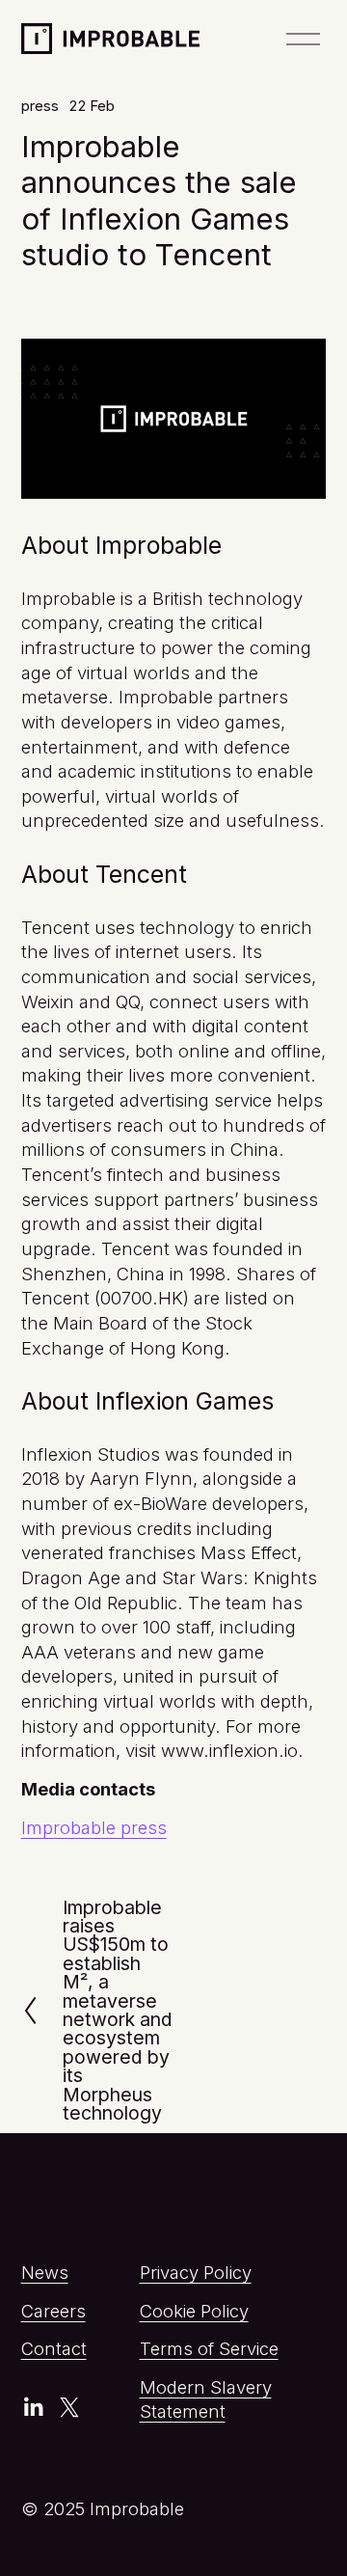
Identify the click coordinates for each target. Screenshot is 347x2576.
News (45, 2272)
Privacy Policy (196, 2272)
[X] (69, 2407)
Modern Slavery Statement (206, 2399)
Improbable (93, 36)
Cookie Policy (194, 2311)
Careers (53, 2311)
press (40, 106)
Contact (54, 2348)
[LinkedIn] (33, 2407)
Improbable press (94, 1827)
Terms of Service (209, 2348)
